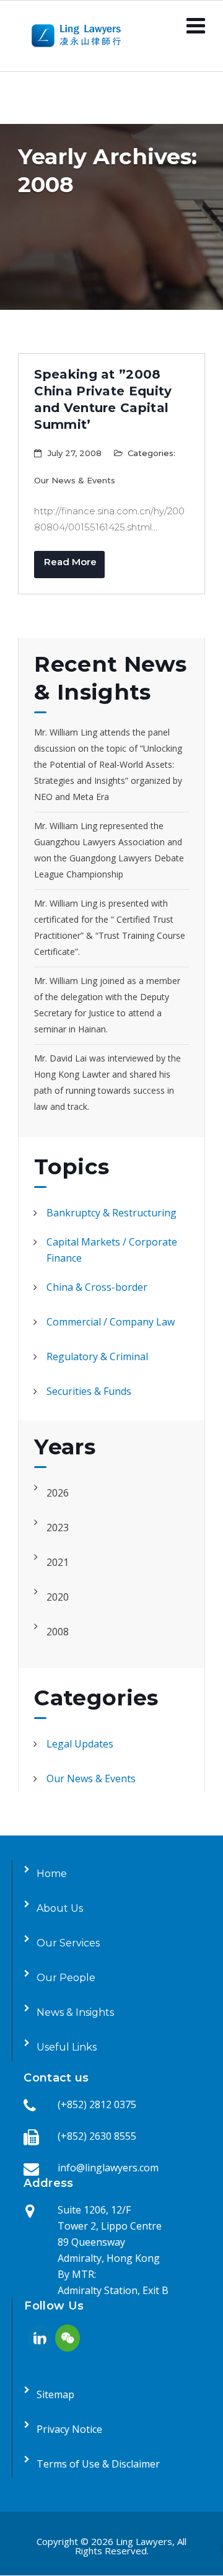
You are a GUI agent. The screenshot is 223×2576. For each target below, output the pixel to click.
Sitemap (55, 2394)
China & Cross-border (97, 1287)
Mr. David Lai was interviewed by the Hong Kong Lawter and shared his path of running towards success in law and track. (107, 1082)
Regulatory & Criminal (97, 1356)
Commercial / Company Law (111, 1322)
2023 (58, 1528)
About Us (60, 1908)
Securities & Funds (89, 1391)
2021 (58, 1562)
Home (52, 1874)
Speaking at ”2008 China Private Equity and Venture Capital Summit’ (103, 399)
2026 (58, 1493)
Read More (70, 562)
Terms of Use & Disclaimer (98, 2464)
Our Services (68, 1943)
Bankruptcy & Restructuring (111, 1213)
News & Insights (75, 2012)
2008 (58, 1632)
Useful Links (67, 2047)
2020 (58, 1597)
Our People (66, 1978)
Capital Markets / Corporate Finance (112, 1250)
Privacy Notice (69, 2429)
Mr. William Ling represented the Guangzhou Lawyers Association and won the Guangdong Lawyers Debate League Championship (109, 850)
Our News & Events (75, 480)
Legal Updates (80, 1744)
